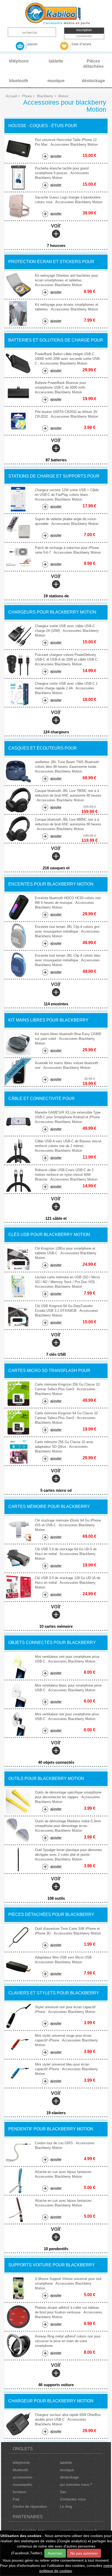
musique (67, 2470)
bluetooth (20, 2470)
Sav (63, 2492)
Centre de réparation (30, 2506)
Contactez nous (73, 2499)
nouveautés (22, 2484)
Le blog (66, 2506)
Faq (16, 2499)
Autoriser (55, 2553)
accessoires (23, 2477)
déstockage (69, 2477)
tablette (66, 2462)
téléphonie (21, 2462)
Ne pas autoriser (84, 2553)
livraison (20, 2492)
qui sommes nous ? (76, 2484)
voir (56, 235)
